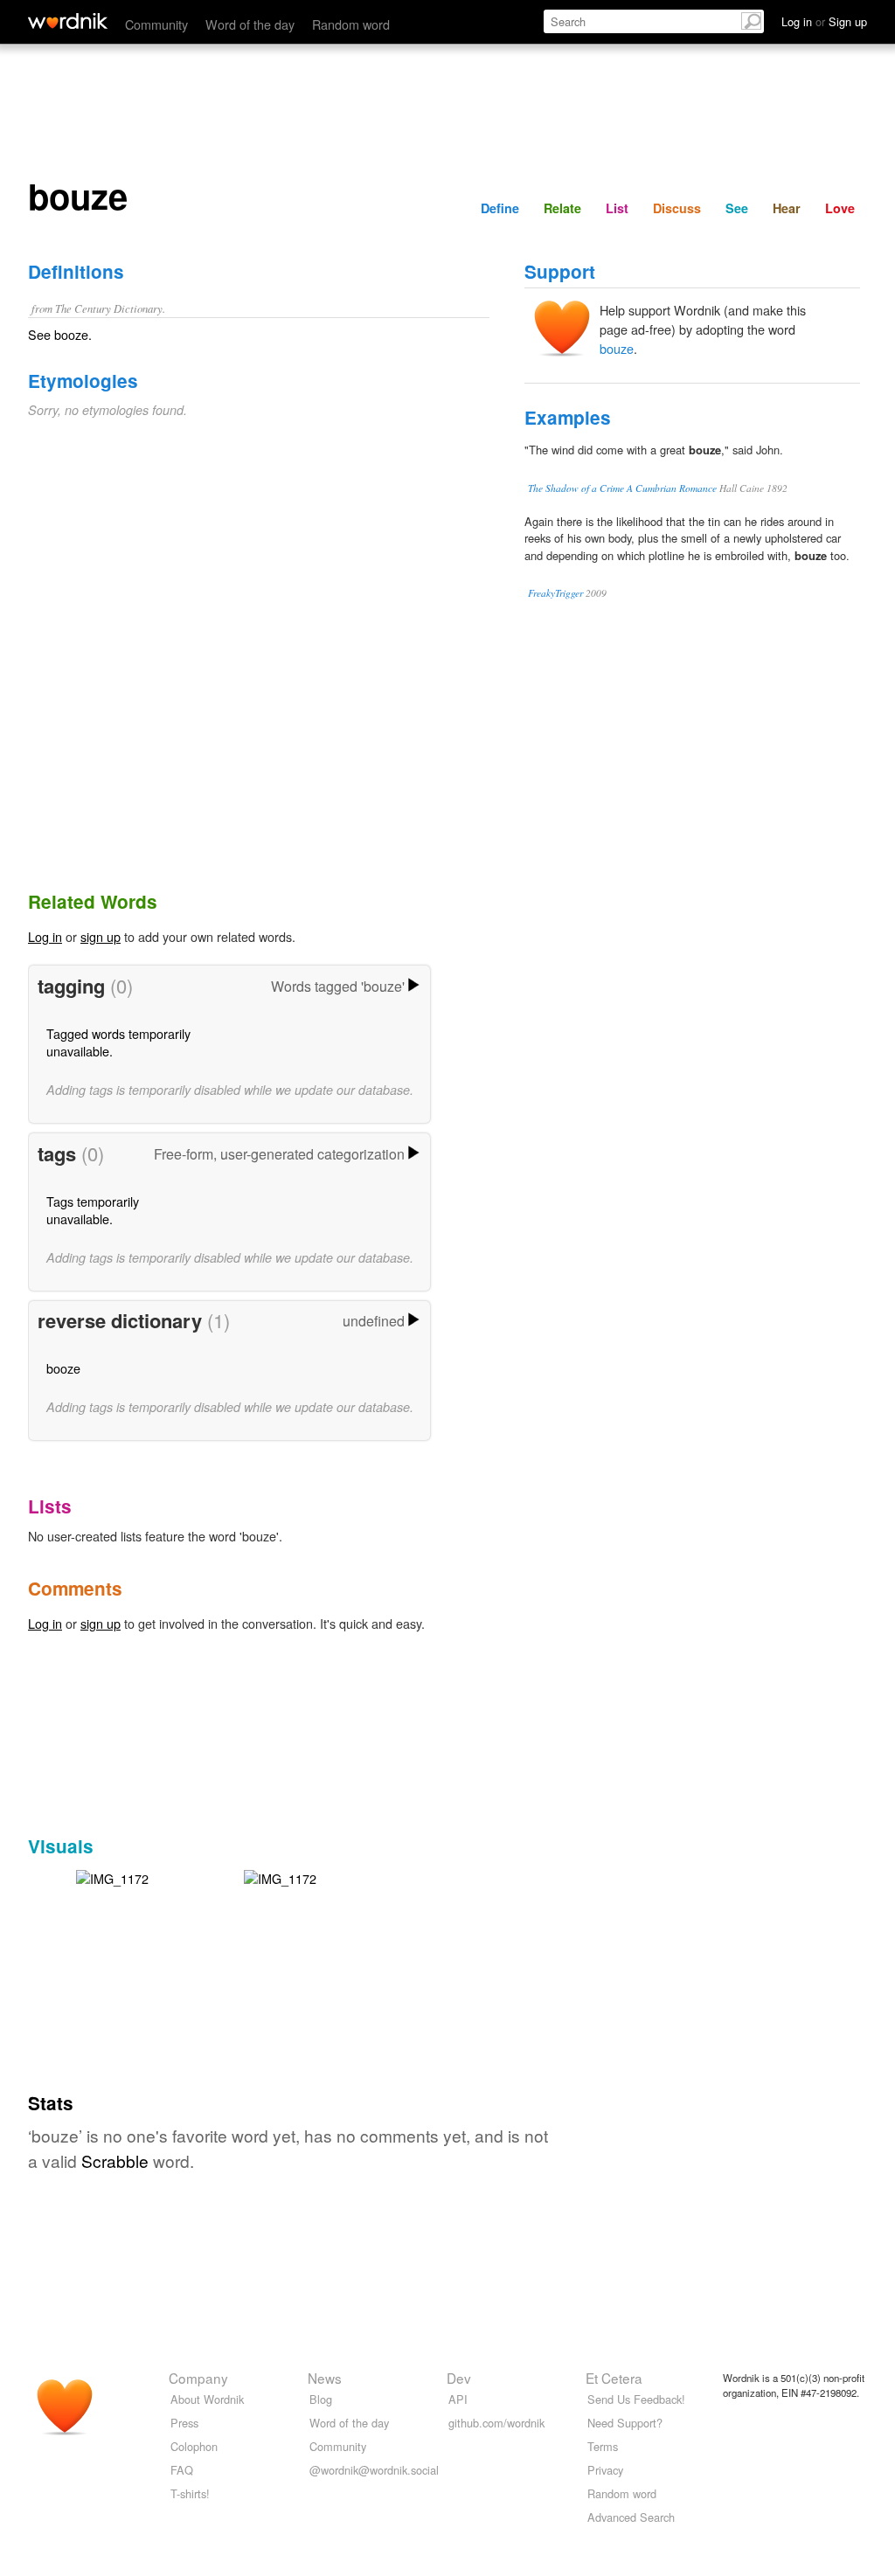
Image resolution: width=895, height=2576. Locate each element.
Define (500, 208)
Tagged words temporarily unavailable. (118, 1042)
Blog (321, 2399)
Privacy (605, 2470)
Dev (459, 2378)
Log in (45, 936)
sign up (101, 936)
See (737, 208)
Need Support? (625, 2423)
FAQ (182, 2470)
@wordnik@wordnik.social (374, 2470)
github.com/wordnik (496, 2423)
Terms (603, 2446)
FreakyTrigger (555, 593)
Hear (787, 208)
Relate (562, 208)
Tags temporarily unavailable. (93, 1210)
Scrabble (115, 2161)
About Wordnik (207, 2399)
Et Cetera (614, 2378)
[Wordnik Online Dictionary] (68, 21)
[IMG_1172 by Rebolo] (112, 1877)
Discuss (677, 208)
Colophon (194, 2446)
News (325, 2378)
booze (63, 1368)
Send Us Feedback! (636, 2399)
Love (840, 208)
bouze (617, 348)
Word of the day (250, 24)
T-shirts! (190, 2493)
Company (198, 2378)
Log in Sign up (824, 21)
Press (184, 2423)
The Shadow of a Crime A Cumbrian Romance (622, 488)
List (617, 208)
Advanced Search (631, 2517)
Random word (351, 24)
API (458, 2399)
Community (156, 24)
